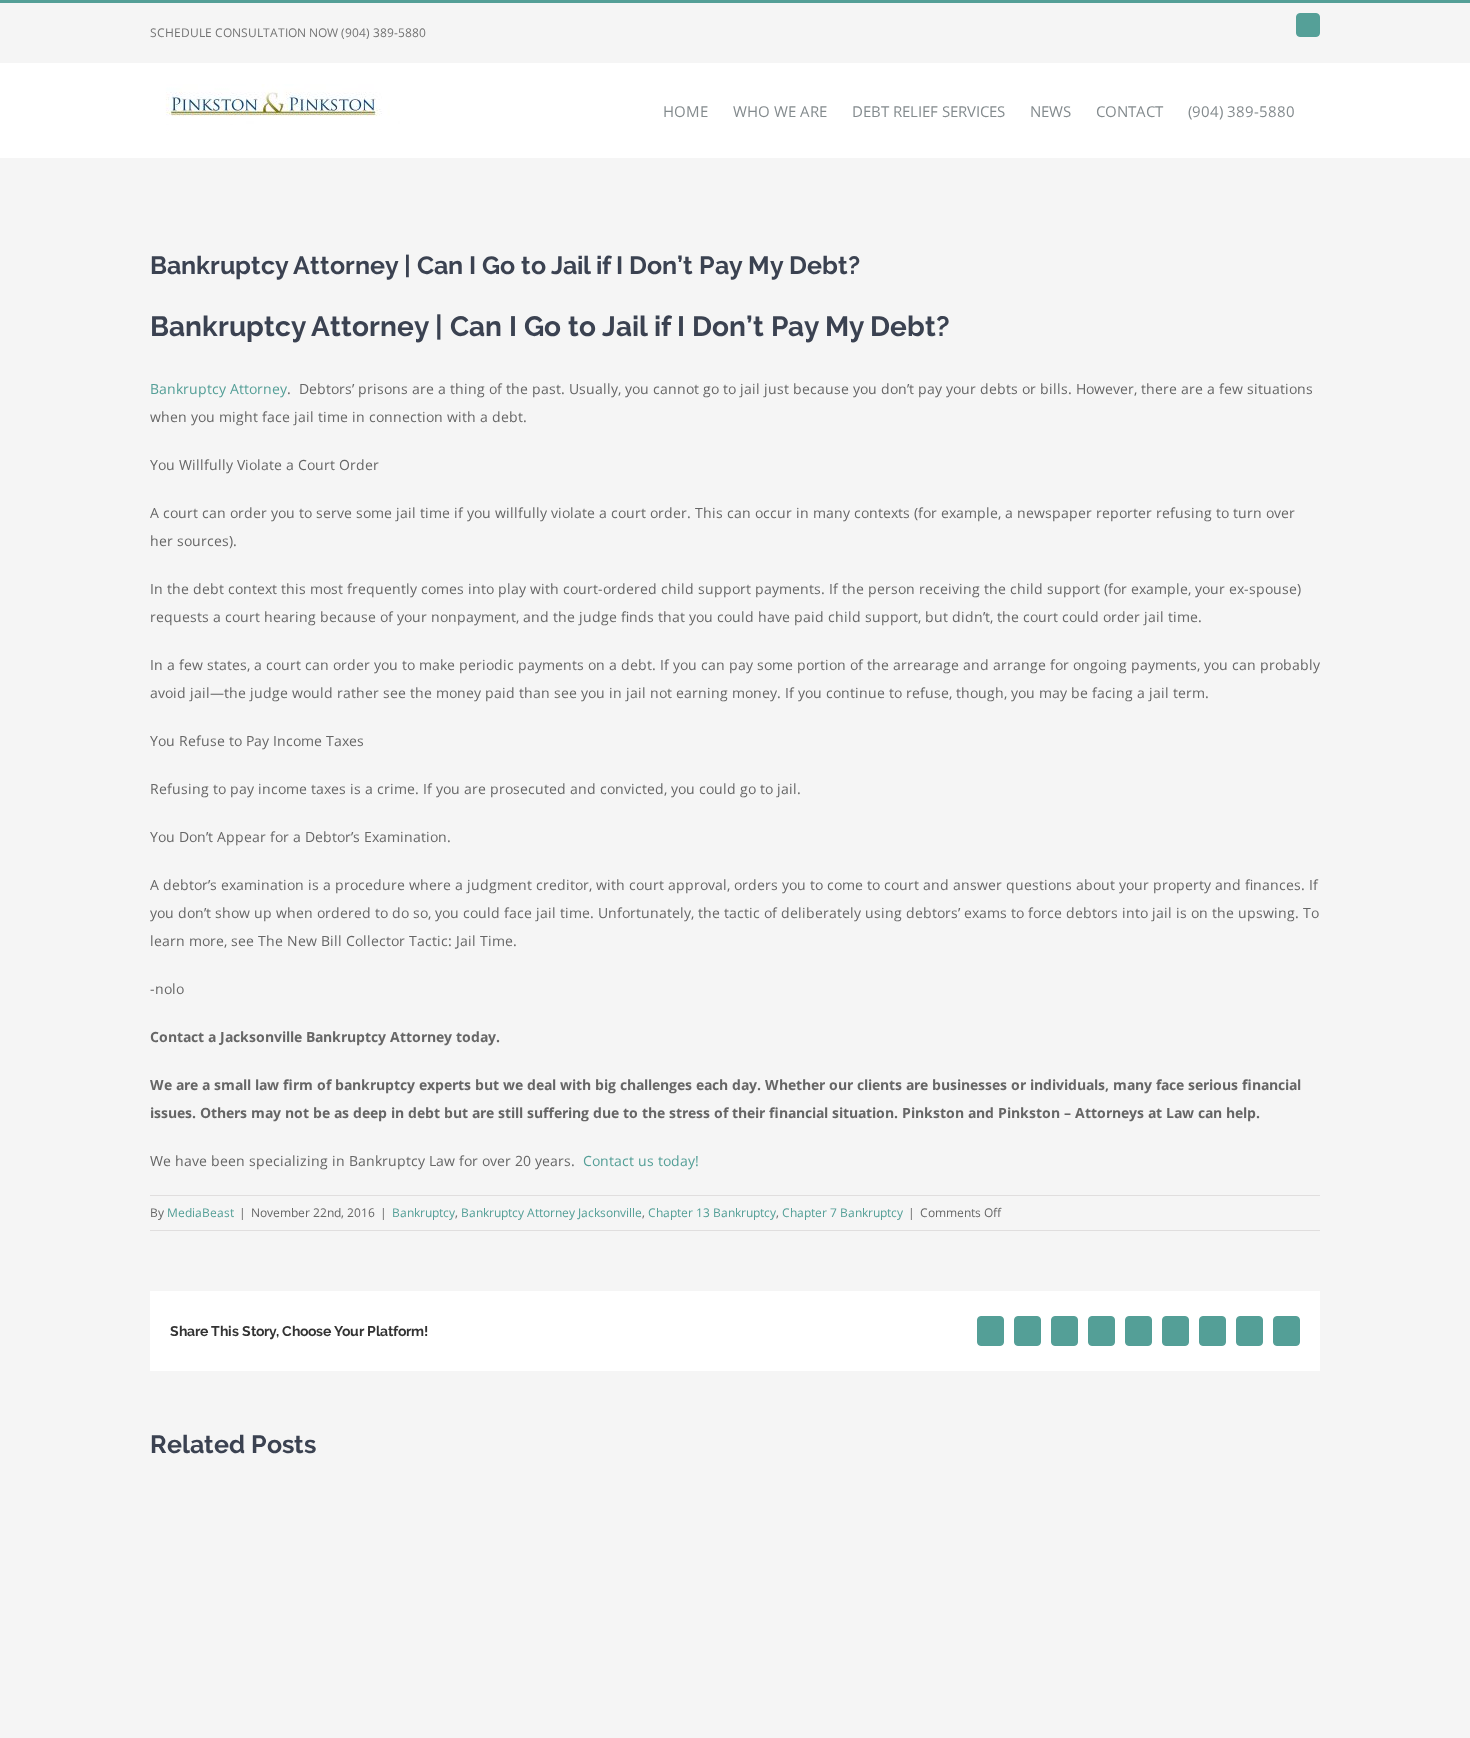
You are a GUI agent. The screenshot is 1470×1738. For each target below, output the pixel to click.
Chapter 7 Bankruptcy (842, 1212)
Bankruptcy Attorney (218, 388)
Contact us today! (641, 1160)
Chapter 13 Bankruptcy (712, 1212)
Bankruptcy (423, 1212)
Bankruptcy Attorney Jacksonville (551, 1212)
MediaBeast (200, 1212)
